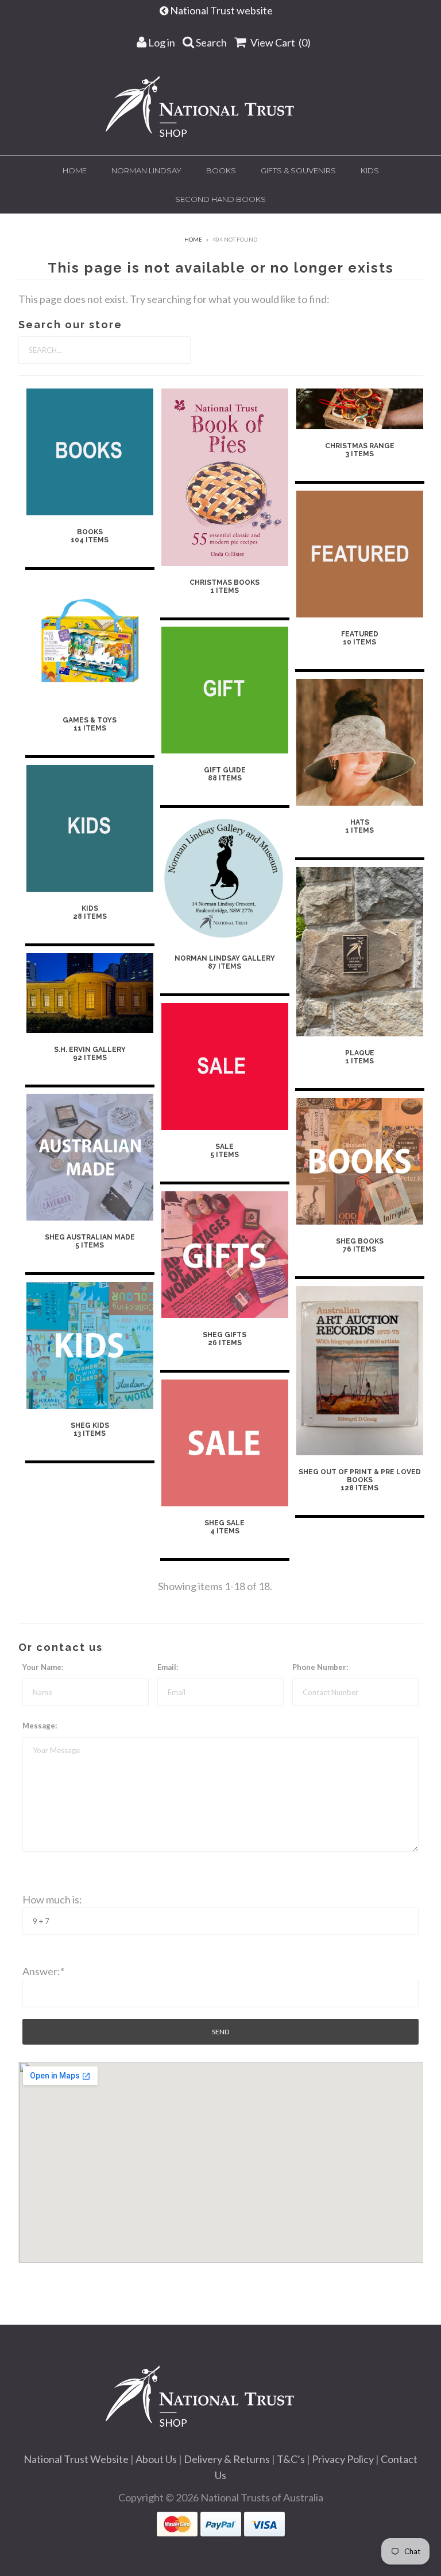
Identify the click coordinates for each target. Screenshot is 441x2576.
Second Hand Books (220, 199)
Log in (161, 42)
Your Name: (43, 1667)
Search (210, 42)
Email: (168, 1667)
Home (75, 170)
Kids (370, 170)
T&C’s (291, 2459)
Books (221, 170)
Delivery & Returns (227, 2459)
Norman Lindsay (146, 170)
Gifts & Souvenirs (298, 170)
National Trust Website (76, 2459)
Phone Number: (320, 1667)
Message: (40, 1726)
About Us (156, 2459)
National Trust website (222, 10)
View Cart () (280, 42)
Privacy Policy (343, 2459)
